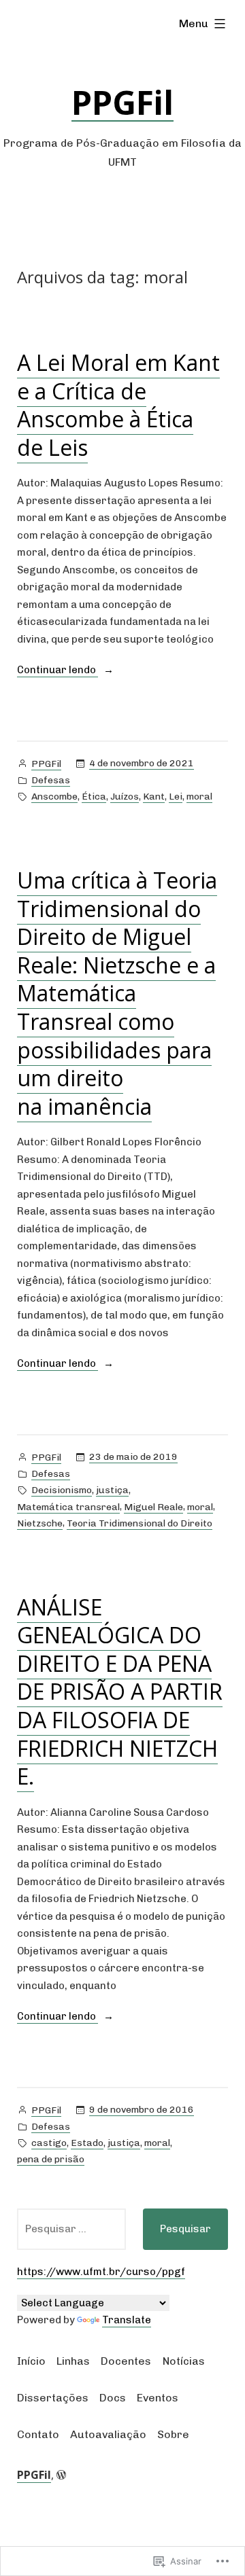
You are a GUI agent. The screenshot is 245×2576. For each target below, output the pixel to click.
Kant (154, 797)
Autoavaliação (108, 2434)
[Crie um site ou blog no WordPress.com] (61, 2475)
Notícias (184, 2361)
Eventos (158, 2398)
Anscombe (54, 797)
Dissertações (53, 2398)
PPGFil (122, 102)
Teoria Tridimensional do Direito (140, 1523)
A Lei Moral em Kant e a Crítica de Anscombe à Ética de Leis (118, 405)
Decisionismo (62, 1490)
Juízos (125, 797)
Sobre (173, 2434)
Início (31, 2361)
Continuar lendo (58, 671)
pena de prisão (51, 2159)
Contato (38, 2434)
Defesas (51, 780)
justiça (112, 1490)
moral (199, 797)
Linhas (73, 2361)
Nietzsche (40, 1523)
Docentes (126, 2361)
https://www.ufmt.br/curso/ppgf (101, 2272)
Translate (127, 2320)
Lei (176, 797)
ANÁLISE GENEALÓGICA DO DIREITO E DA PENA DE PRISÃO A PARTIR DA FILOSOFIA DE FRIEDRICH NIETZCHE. (120, 1692)
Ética (94, 797)
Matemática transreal (68, 1507)
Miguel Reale (153, 1507)
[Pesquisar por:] (71, 2229)
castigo (49, 2143)
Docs (113, 2398)
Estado (87, 2143)
